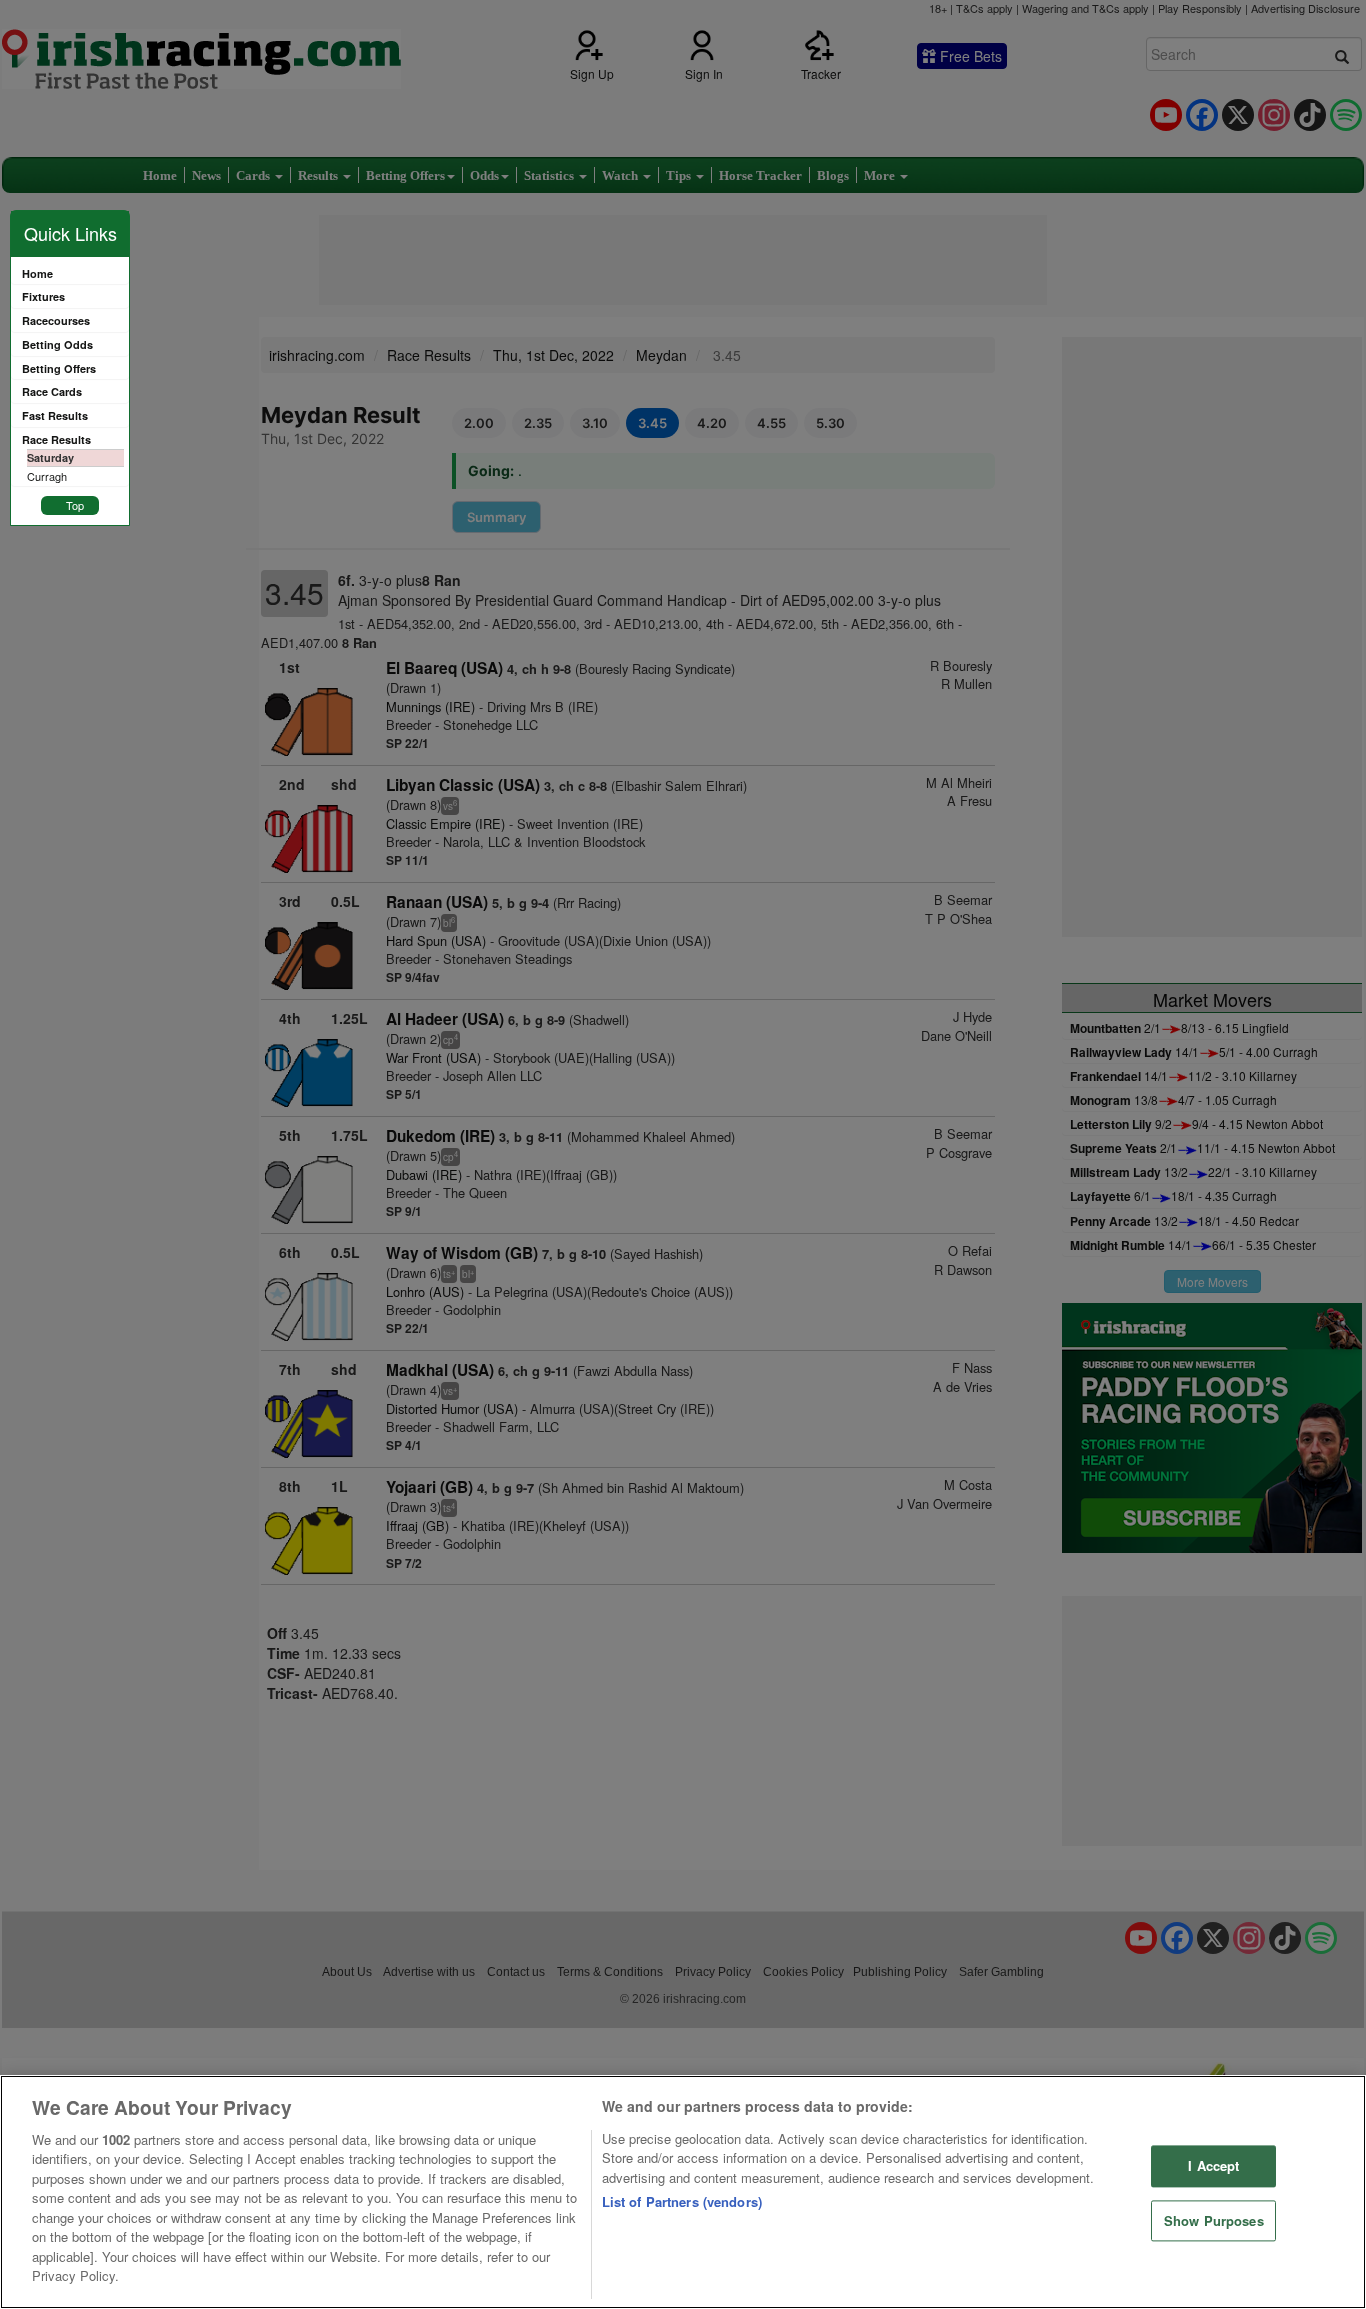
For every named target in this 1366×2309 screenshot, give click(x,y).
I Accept (1213, 2165)
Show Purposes (1214, 2220)
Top (75, 505)
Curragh (47, 476)
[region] (683, 2192)
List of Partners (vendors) (682, 2201)
